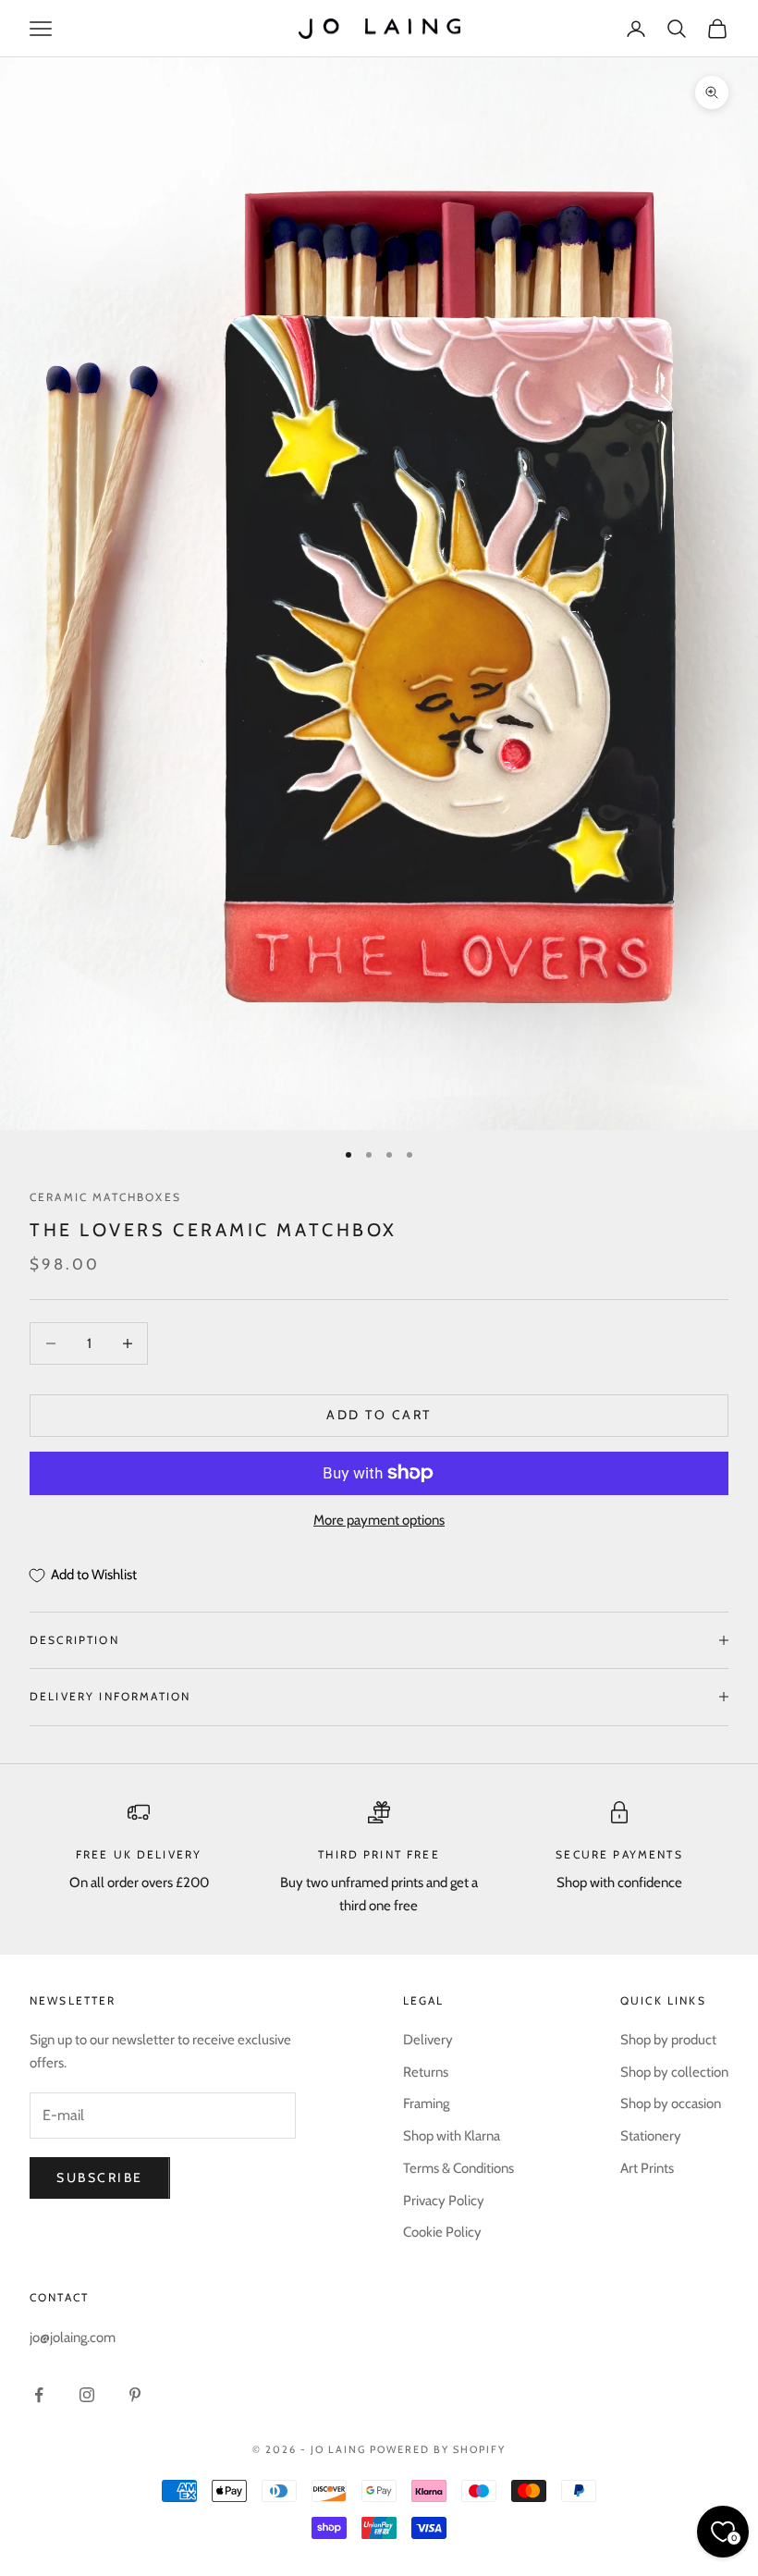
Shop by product (668, 2040)
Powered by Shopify (438, 2449)
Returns (426, 2072)
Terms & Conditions (458, 2168)
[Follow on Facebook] (39, 2395)
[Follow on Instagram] (87, 2395)
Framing (426, 2104)
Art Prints (647, 2168)
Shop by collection (674, 2072)
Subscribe (100, 2177)
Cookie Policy (442, 2232)
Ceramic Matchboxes (105, 1197)
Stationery (651, 2136)
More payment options (379, 1520)
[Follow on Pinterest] (135, 2395)
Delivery (428, 2040)
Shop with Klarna (452, 2136)
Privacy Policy (444, 2201)
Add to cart (379, 1415)
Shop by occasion (671, 2104)
